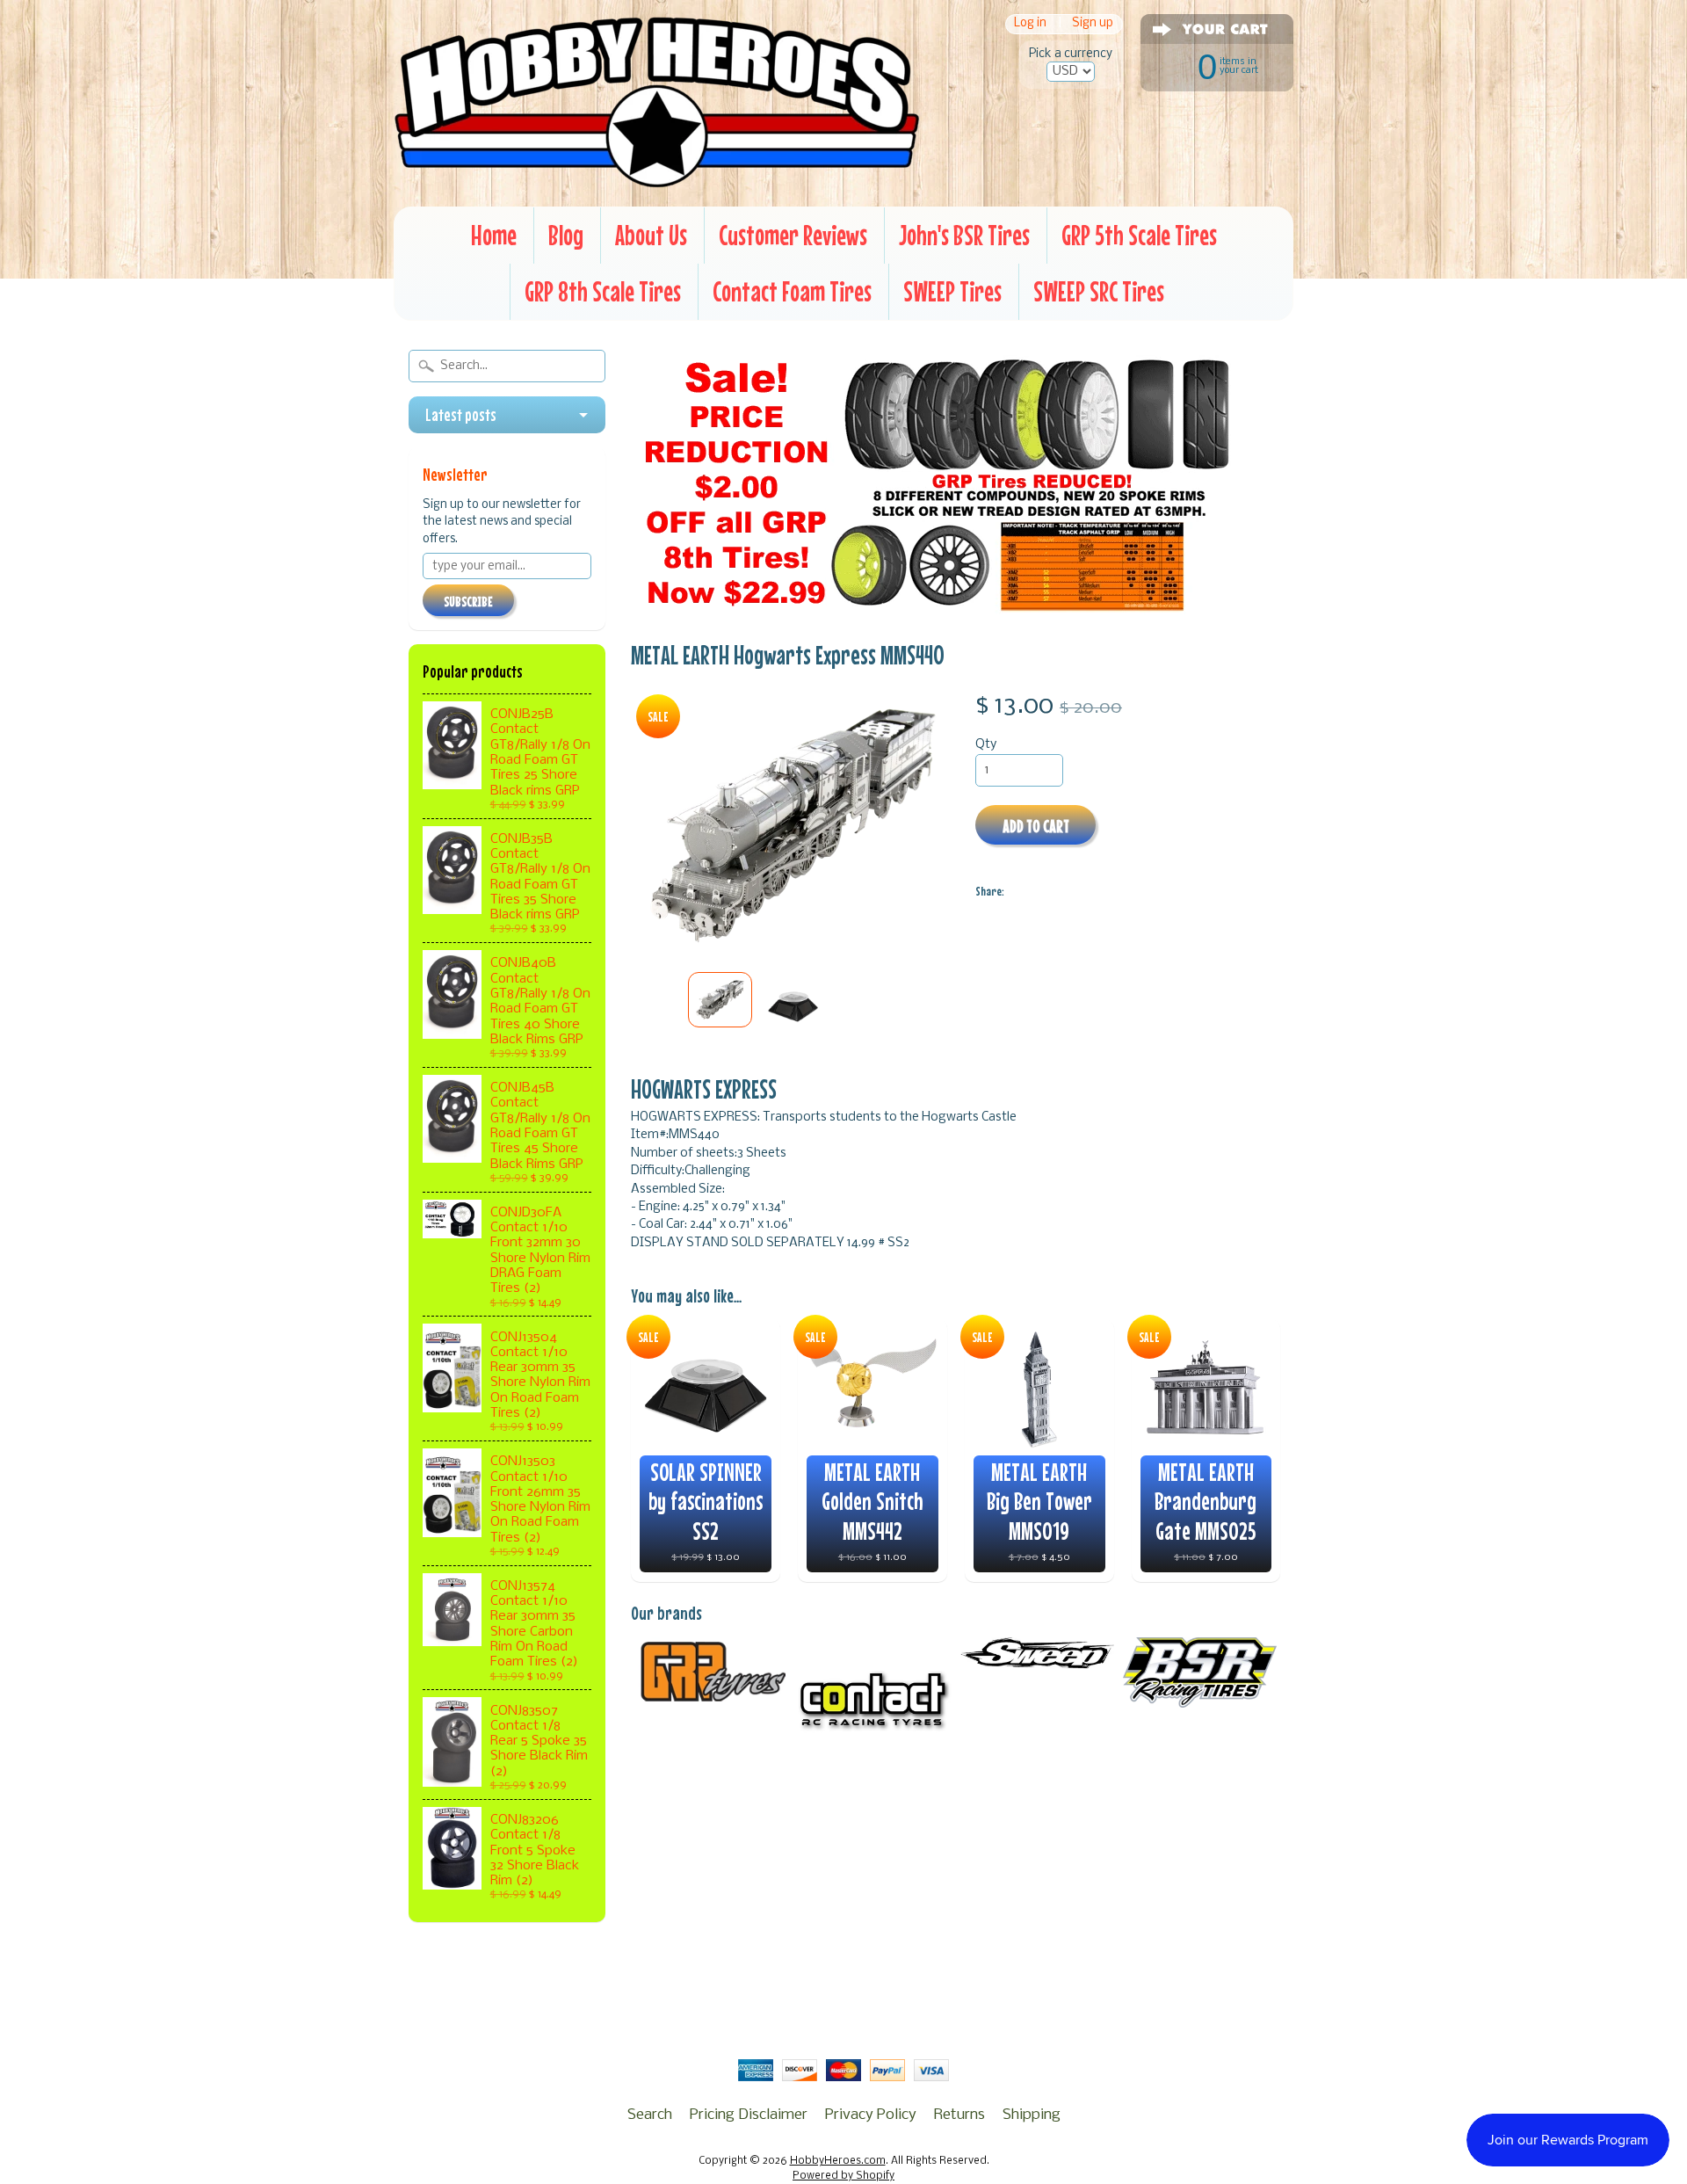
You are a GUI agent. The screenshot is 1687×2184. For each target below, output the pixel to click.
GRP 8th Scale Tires (603, 291)
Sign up (1093, 24)
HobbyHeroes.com (838, 2161)
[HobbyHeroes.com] (657, 180)
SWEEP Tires (952, 291)
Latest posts (461, 415)
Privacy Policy (871, 2115)
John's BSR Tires (964, 235)
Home (494, 235)
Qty (986, 745)
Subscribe (468, 601)
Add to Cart (1036, 826)
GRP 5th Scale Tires (1139, 235)
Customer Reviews (793, 235)
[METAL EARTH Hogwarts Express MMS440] (720, 1000)
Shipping (1032, 2115)
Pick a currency (1071, 54)
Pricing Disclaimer (749, 2115)
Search (650, 2115)
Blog (566, 235)
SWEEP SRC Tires (1099, 291)
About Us (651, 235)
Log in (1030, 24)
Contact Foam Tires (792, 291)
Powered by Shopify (843, 2176)
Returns (959, 2115)
